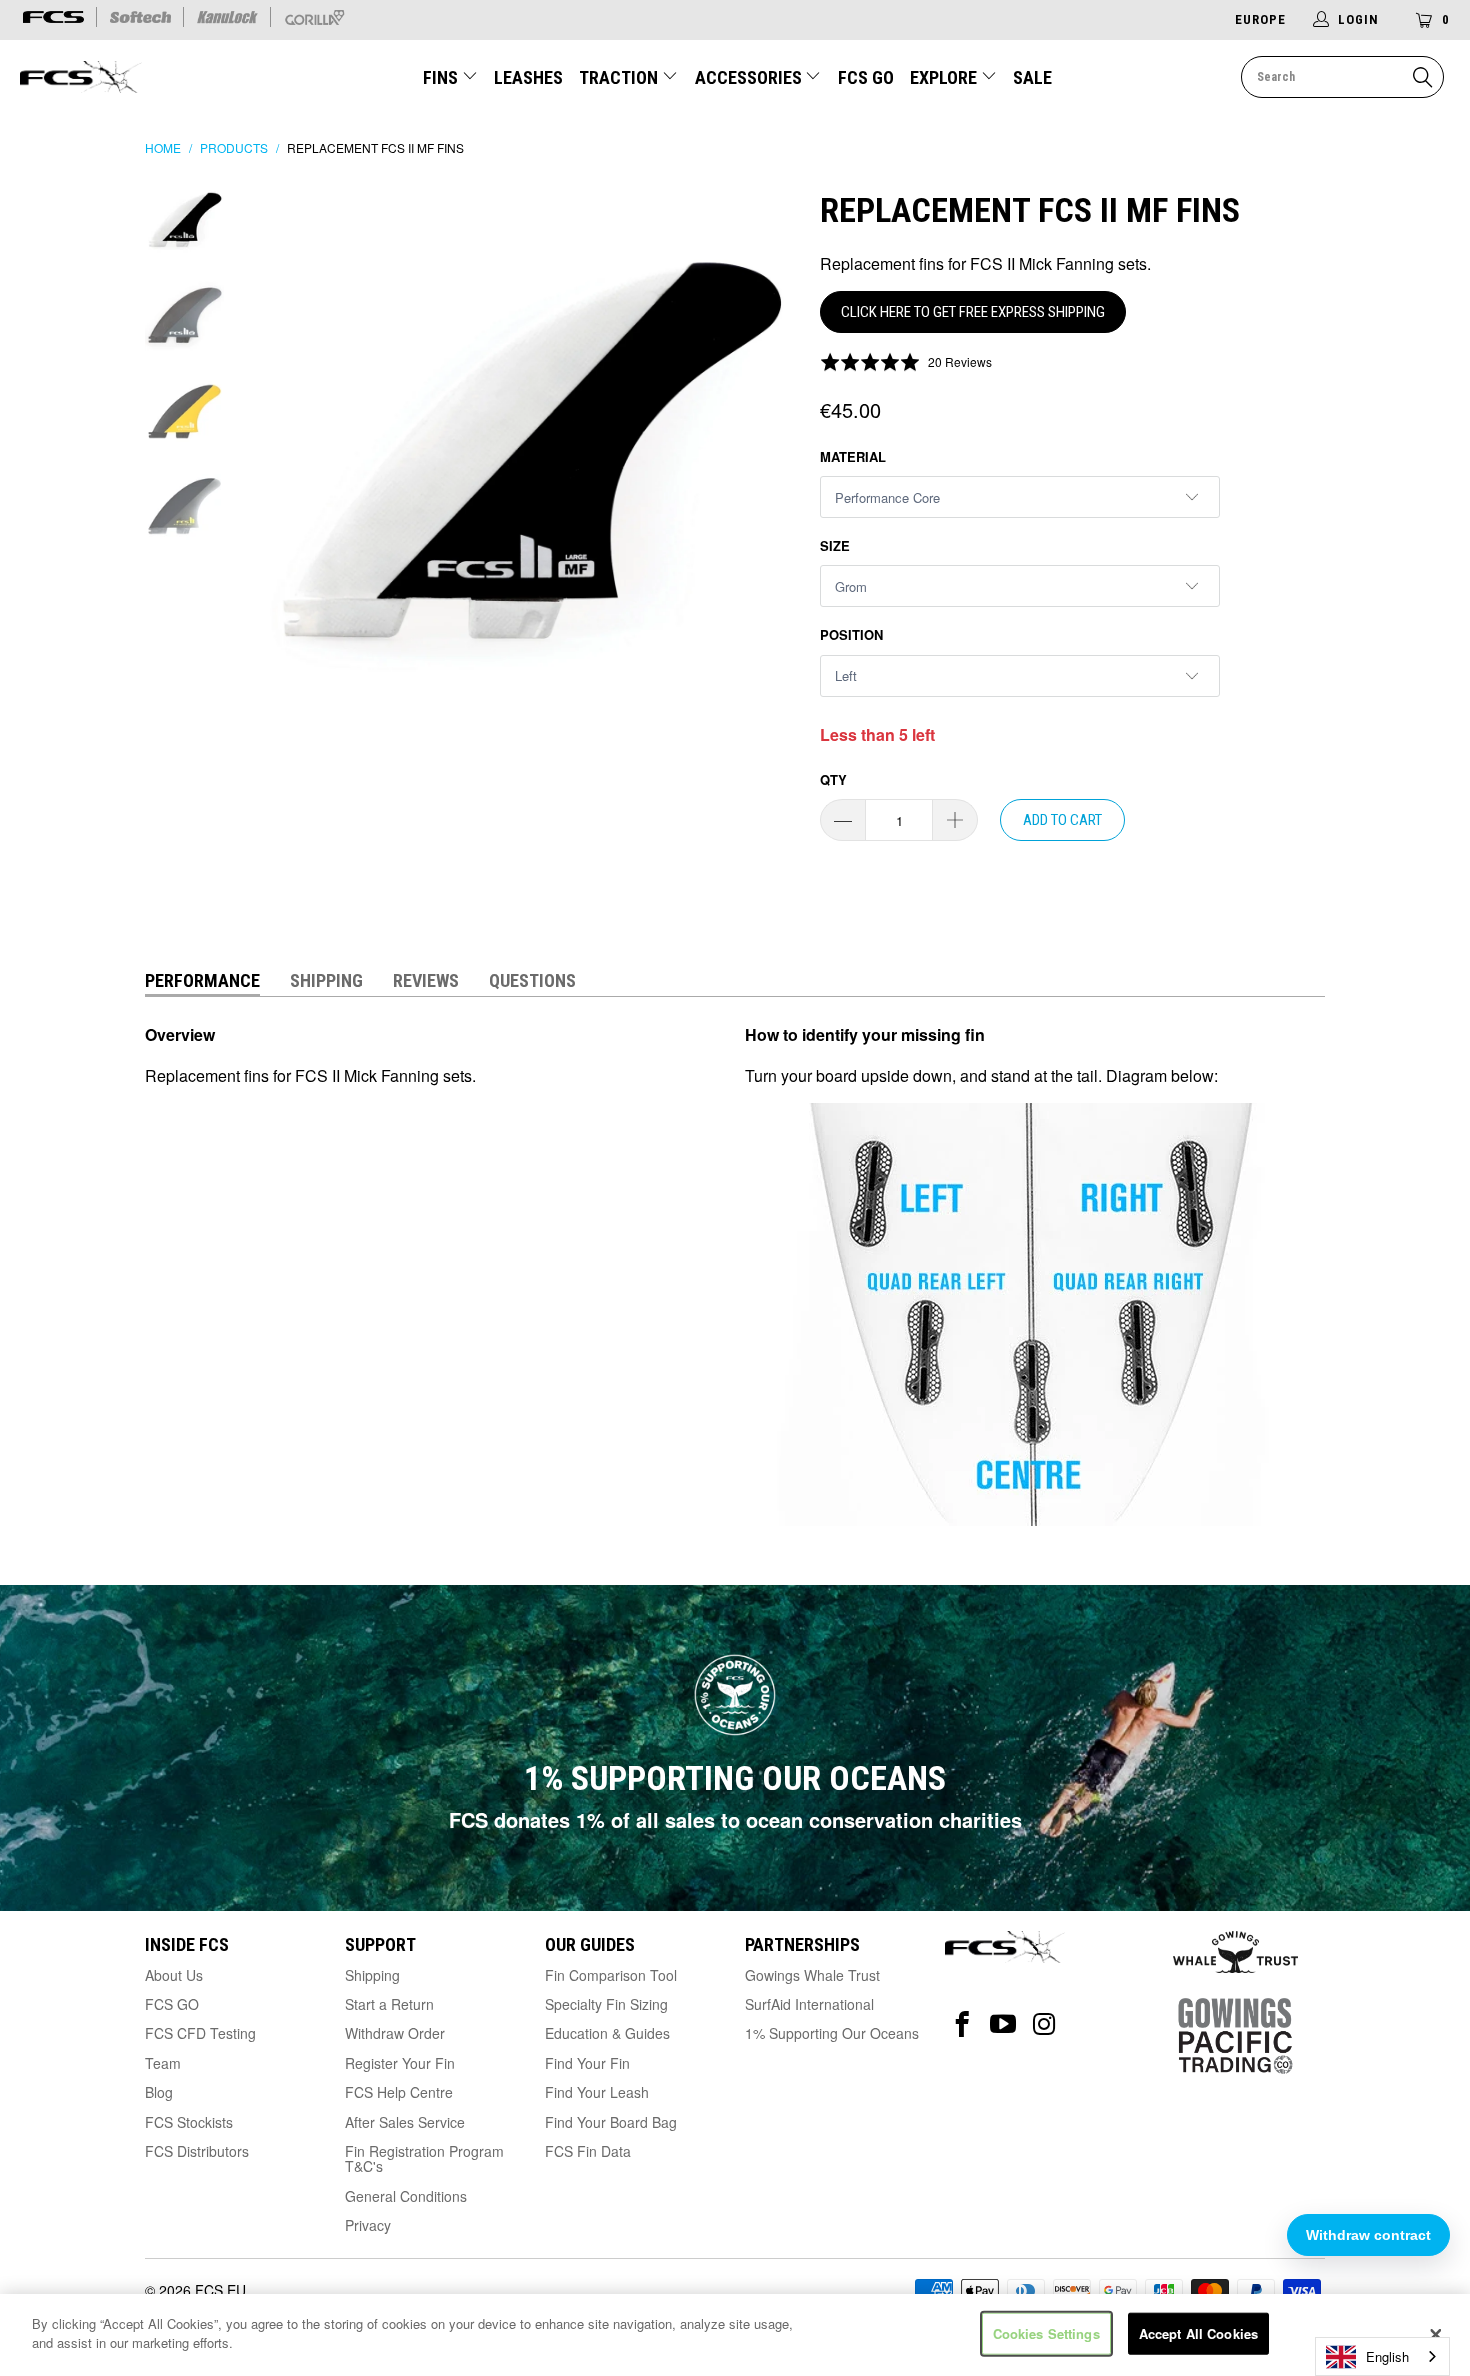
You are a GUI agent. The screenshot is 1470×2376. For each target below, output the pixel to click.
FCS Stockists (189, 2122)
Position (851, 634)
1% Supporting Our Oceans (832, 2033)
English (1387, 2356)
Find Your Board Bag (611, 2122)
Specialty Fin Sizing (606, 2004)
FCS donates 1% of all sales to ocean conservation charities (735, 1819)
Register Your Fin (400, 2063)
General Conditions (406, 2196)
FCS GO (866, 77)
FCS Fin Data (588, 2151)
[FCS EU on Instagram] (1044, 2024)
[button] (906, 361)
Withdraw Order (395, 2033)
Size (835, 545)
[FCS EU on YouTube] (1003, 2024)
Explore (945, 77)
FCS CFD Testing (200, 2033)
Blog (159, 2092)
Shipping (326, 980)
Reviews (426, 980)
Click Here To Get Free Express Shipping (973, 312)
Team (163, 2063)
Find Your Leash (597, 2092)
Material (853, 456)
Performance (202, 980)
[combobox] (1382, 2356)
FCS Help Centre (399, 2092)
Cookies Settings (1046, 2333)
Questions (532, 980)
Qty (833, 779)
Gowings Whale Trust (812, 1975)
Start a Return (389, 2004)
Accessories (750, 77)
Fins (442, 77)
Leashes (528, 77)
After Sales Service (405, 2122)
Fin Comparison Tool (611, 1975)
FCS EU (220, 2290)
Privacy (368, 2225)
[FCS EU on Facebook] (962, 2024)
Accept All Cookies (1198, 2333)
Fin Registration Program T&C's (424, 2158)
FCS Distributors (197, 2151)
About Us (174, 1975)
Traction (620, 77)
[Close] (1436, 2335)
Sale (1032, 77)
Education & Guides (607, 2033)
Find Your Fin (587, 2063)
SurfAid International (809, 2004)
